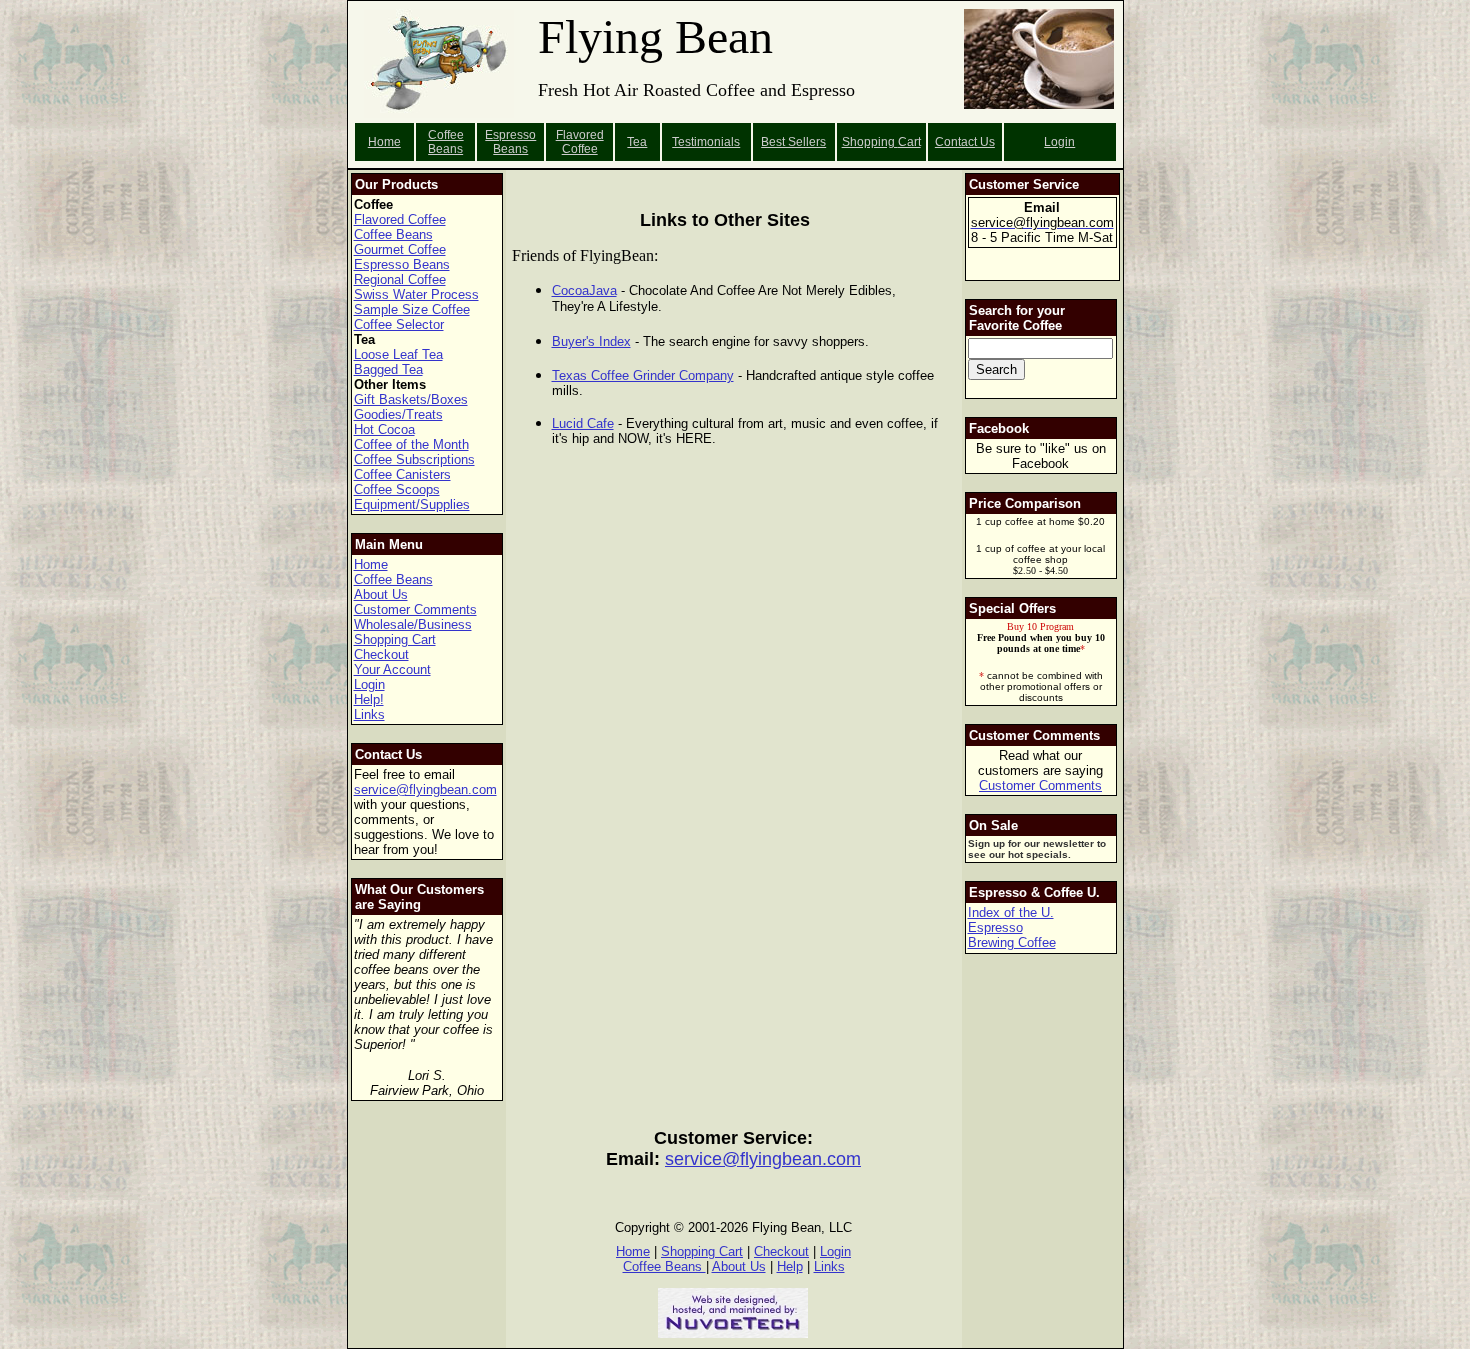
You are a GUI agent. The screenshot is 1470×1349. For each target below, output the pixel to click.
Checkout (381, 654)
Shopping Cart (395, 639)
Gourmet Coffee (400, 249)
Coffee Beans (446, 142)
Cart (909, 142)
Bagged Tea (388, 369)
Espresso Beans (510, 142)
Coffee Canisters (402, 474)
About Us (381, 594)
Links (369, 714)
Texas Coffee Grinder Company (643, 375)
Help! (369, 699)
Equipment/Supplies (412, 504)
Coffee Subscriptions (414, 459)
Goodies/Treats (398, 414)
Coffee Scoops (397, 489)
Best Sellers (793, 142)
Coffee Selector (399, 324)
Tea (637, 142)
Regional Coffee (400, 279)
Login (1059, 142)
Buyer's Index (591, 341)
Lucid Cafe (583, 423)
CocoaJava (584, 290)
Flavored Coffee (580, 142)
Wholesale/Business (413, 624)
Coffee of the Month (411, 444)
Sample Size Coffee (412, 309)
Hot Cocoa (384, 429)
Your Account (392, 669)
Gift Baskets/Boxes (411, 399)
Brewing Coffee (1012, 942)
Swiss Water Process (416, 294)
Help (790, 1266)
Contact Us (965, 142)
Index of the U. (1011, 912)
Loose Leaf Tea (398, 354)
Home (384, 142)
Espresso (995, 927)
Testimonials (706, 142)
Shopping (870, 142)
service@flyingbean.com (425, 789)
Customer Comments (415, 609)
